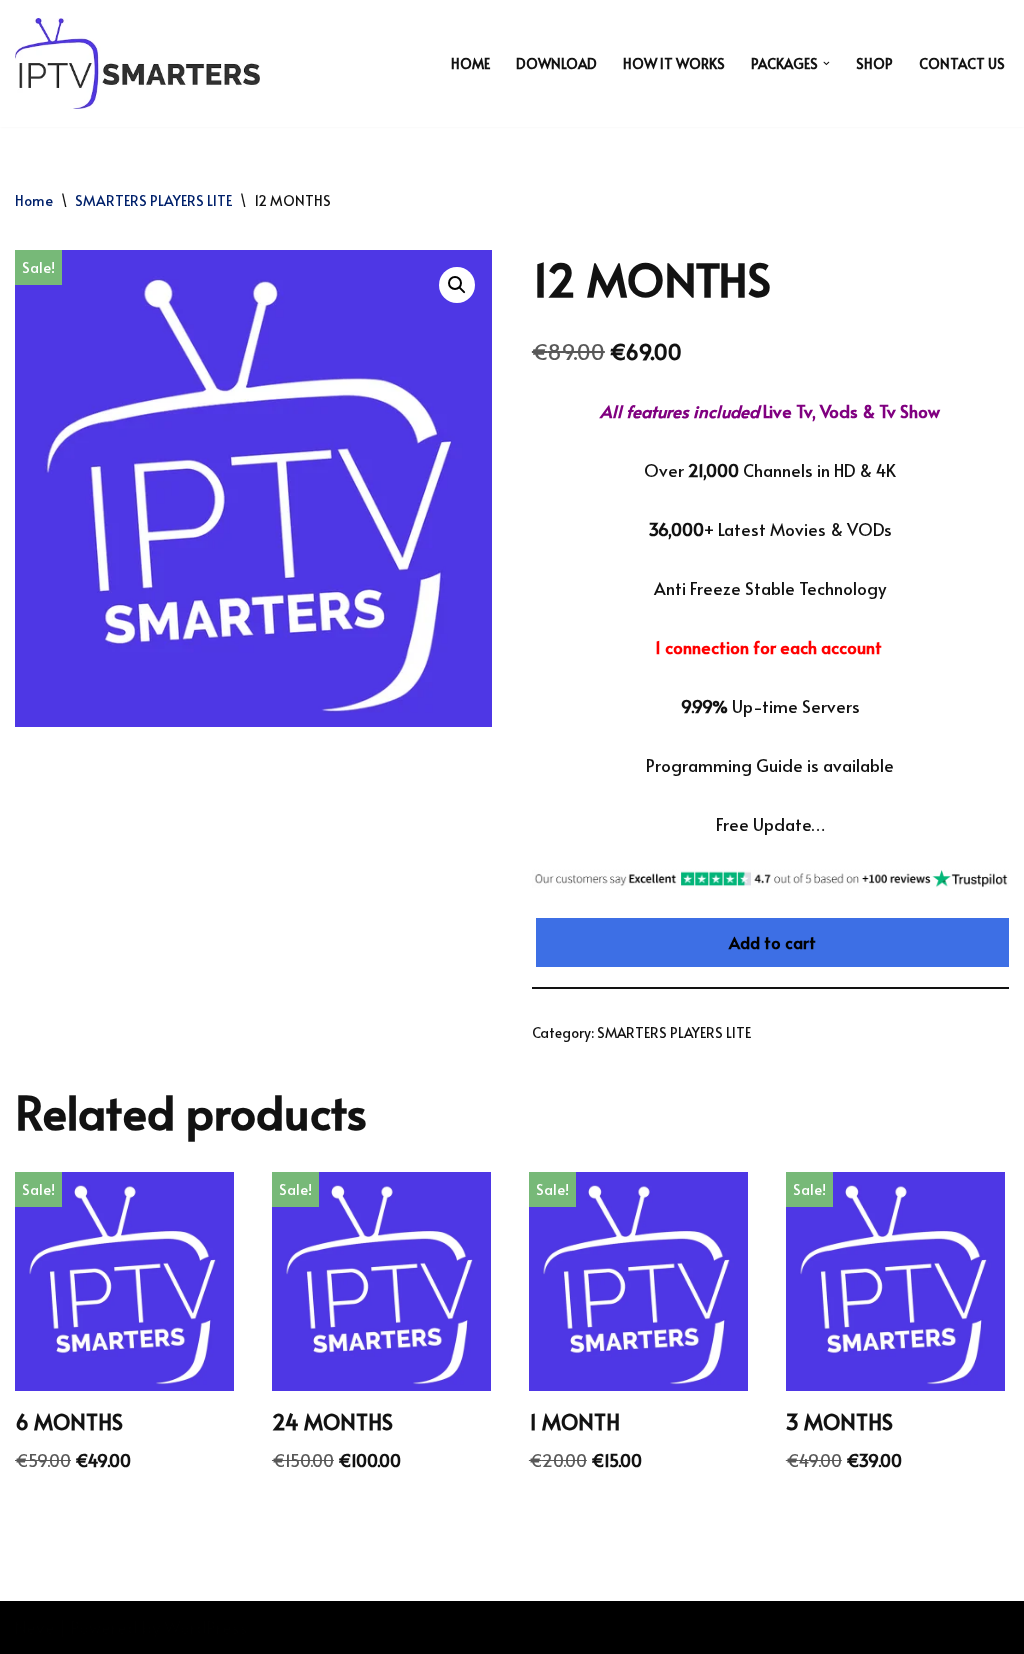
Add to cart (772, 942)
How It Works (674, 63)
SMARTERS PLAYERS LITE (153, 200)
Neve (35, 1627)
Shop (874, 63)
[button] (826, 63)
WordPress (206, 1627)
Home (470, 63)
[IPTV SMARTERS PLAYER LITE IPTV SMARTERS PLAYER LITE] (137, 63)
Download (556, 63)
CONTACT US (962, 63)
